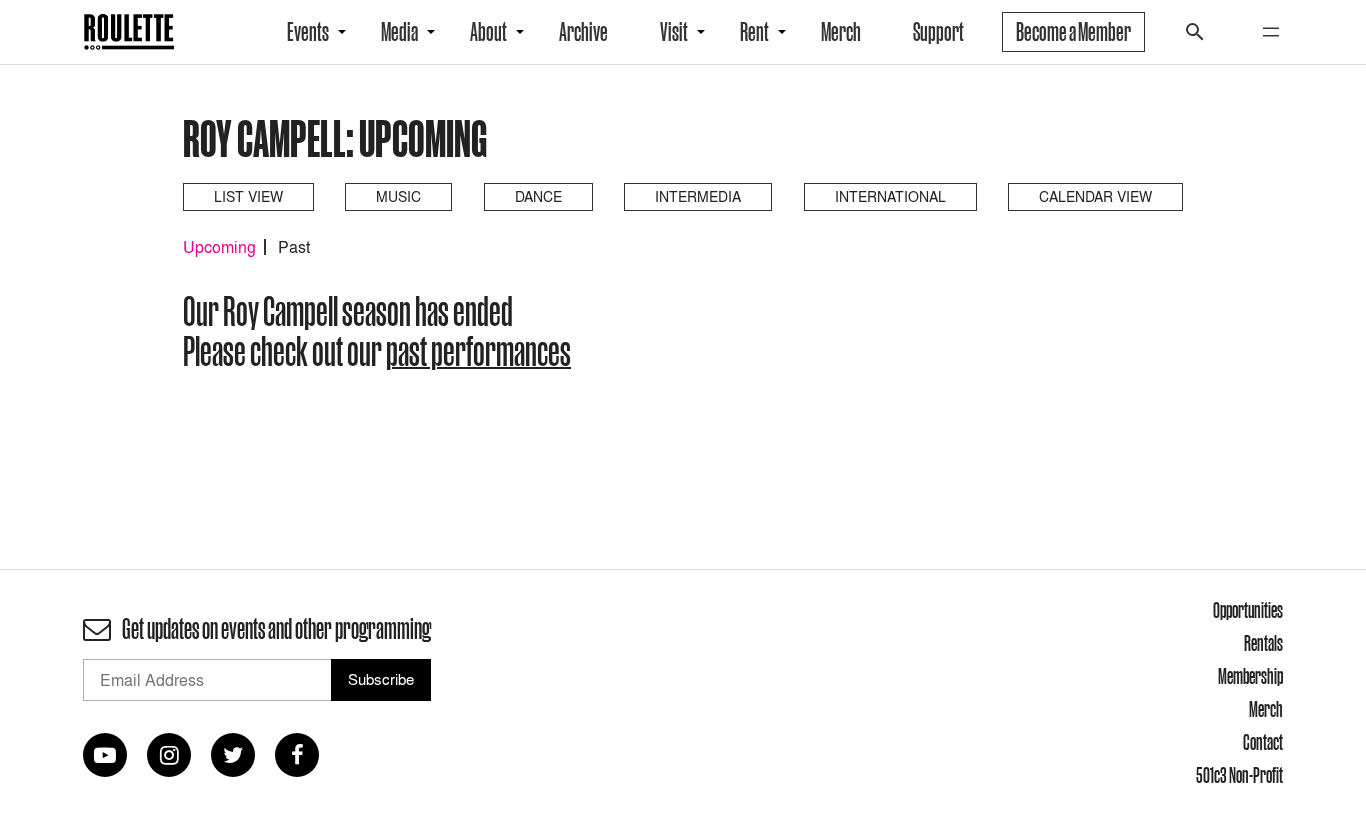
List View (248, 196)
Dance (538, 196)
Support (938, 32)
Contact (1263, 742)
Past (294, 247)
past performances (478, 351)
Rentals (1263, 643)
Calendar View (1095, 196)
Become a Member (1073, 32)
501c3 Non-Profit (1239, 775)
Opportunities (1248, 610)
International (890, 196)
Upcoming (219, 247)
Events (308, 32)
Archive (583, 32)
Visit (674, 32)
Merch (841, 32)
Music (398, 196)
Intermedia (698, 196)
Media (399, 32)
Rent (754, 32)
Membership (1250, 676)
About (488, 32)
